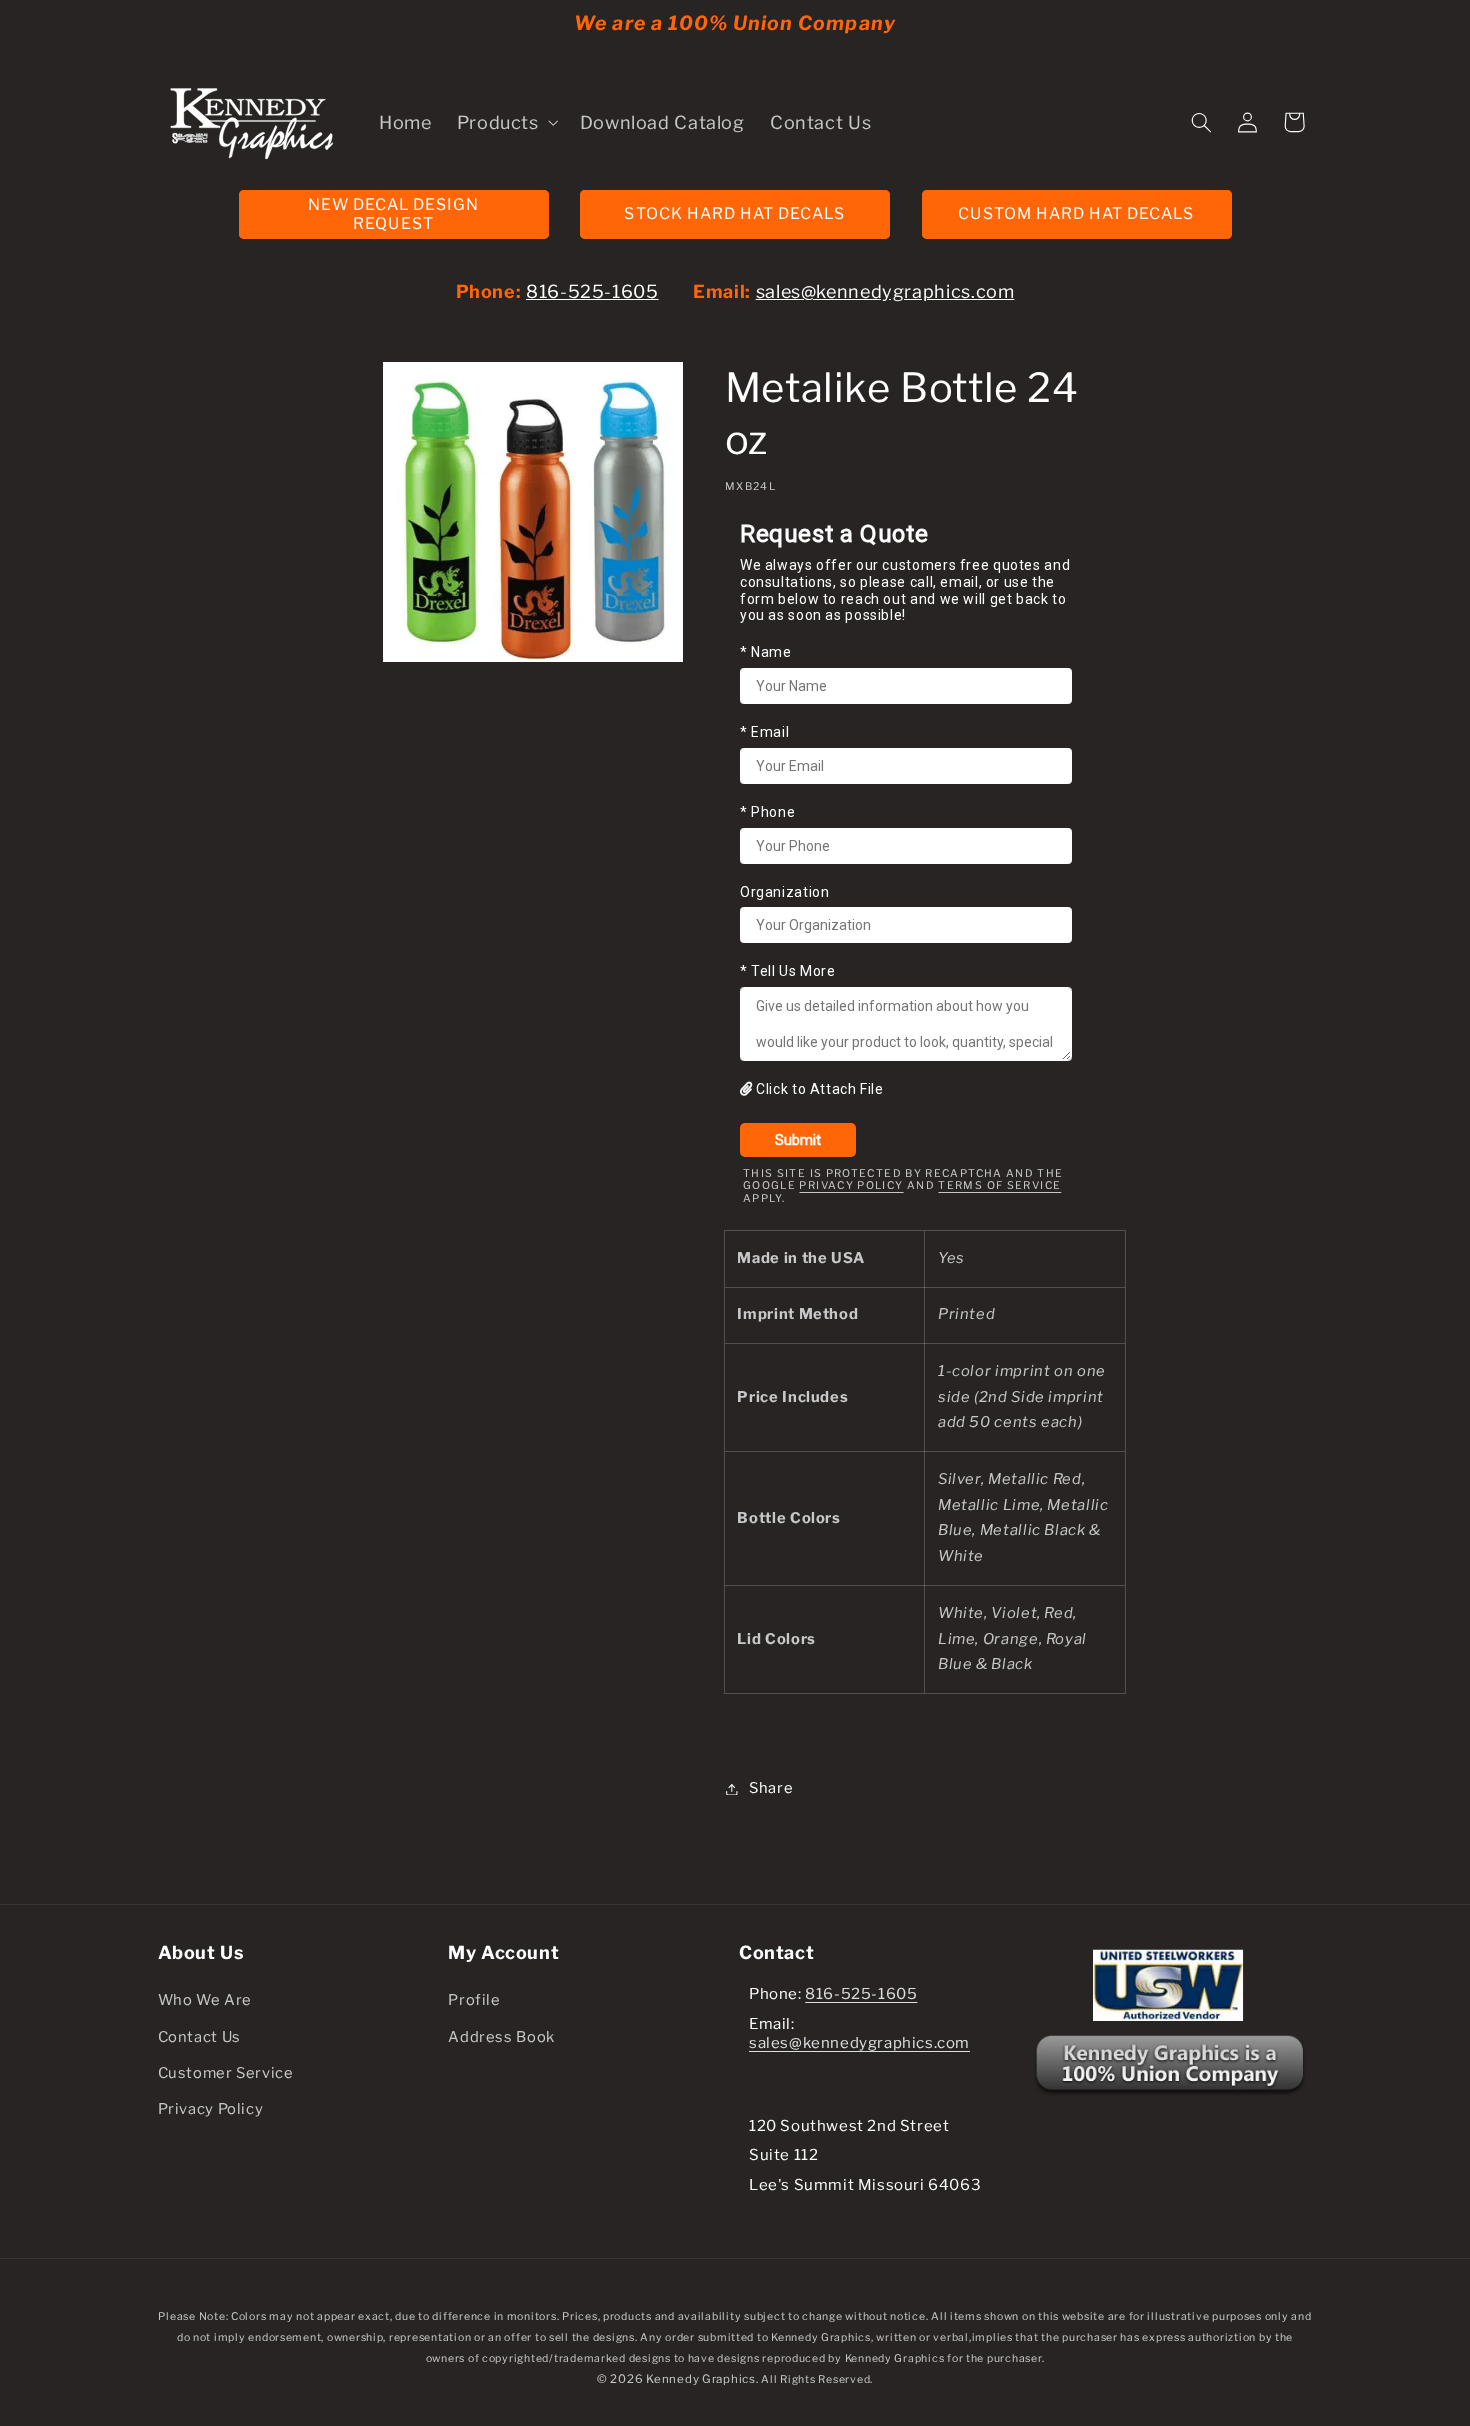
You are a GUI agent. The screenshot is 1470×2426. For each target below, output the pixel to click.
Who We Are (205, 2000)
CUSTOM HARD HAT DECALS (1076, 213)
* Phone (767, 812)
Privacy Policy (851, 1185)
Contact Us (199, 2037)
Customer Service (226, 2073)
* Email (764, 732)
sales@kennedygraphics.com (885, 291)
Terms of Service (999, 1185)
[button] (505, 122)
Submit (798, 1140)
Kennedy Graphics (701, 2379)
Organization (785, 892)
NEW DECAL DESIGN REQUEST (394, 214)
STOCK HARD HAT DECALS (734, 213)
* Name (766, 652)
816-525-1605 (592, 291)
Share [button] (771, 1788)
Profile (474, 2000)
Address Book (501, 2037)
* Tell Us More (788, 972)
